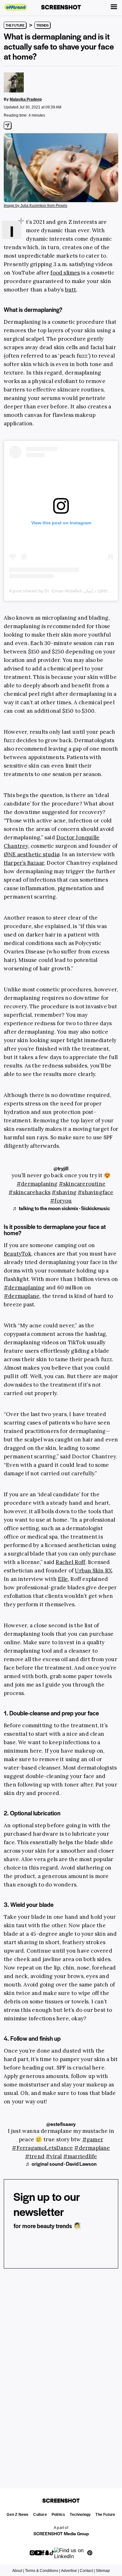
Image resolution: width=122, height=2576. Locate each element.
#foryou (61, 1201)
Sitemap (103, 2571)
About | (18, 2571)
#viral (54, 2156)
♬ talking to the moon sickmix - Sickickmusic (61, 1208)
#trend (35, 2156)
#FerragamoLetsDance (42, 2148)
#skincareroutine (82, 1184)
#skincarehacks (29, 1192)
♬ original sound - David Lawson (61, 2164)
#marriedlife (80, 2156)
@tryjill (61, 1168)
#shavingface (95, 1192)
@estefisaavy (61, 2124)
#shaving (64, 1192)
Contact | (87, 2571)
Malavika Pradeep (26, 99)
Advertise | (70, 2571)
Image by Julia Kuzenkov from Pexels (36, 206)
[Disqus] (61, 2370)
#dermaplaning (37, 1184)
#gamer (93, 2139)
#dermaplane (92, 2148)
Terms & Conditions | (43, 2571)
